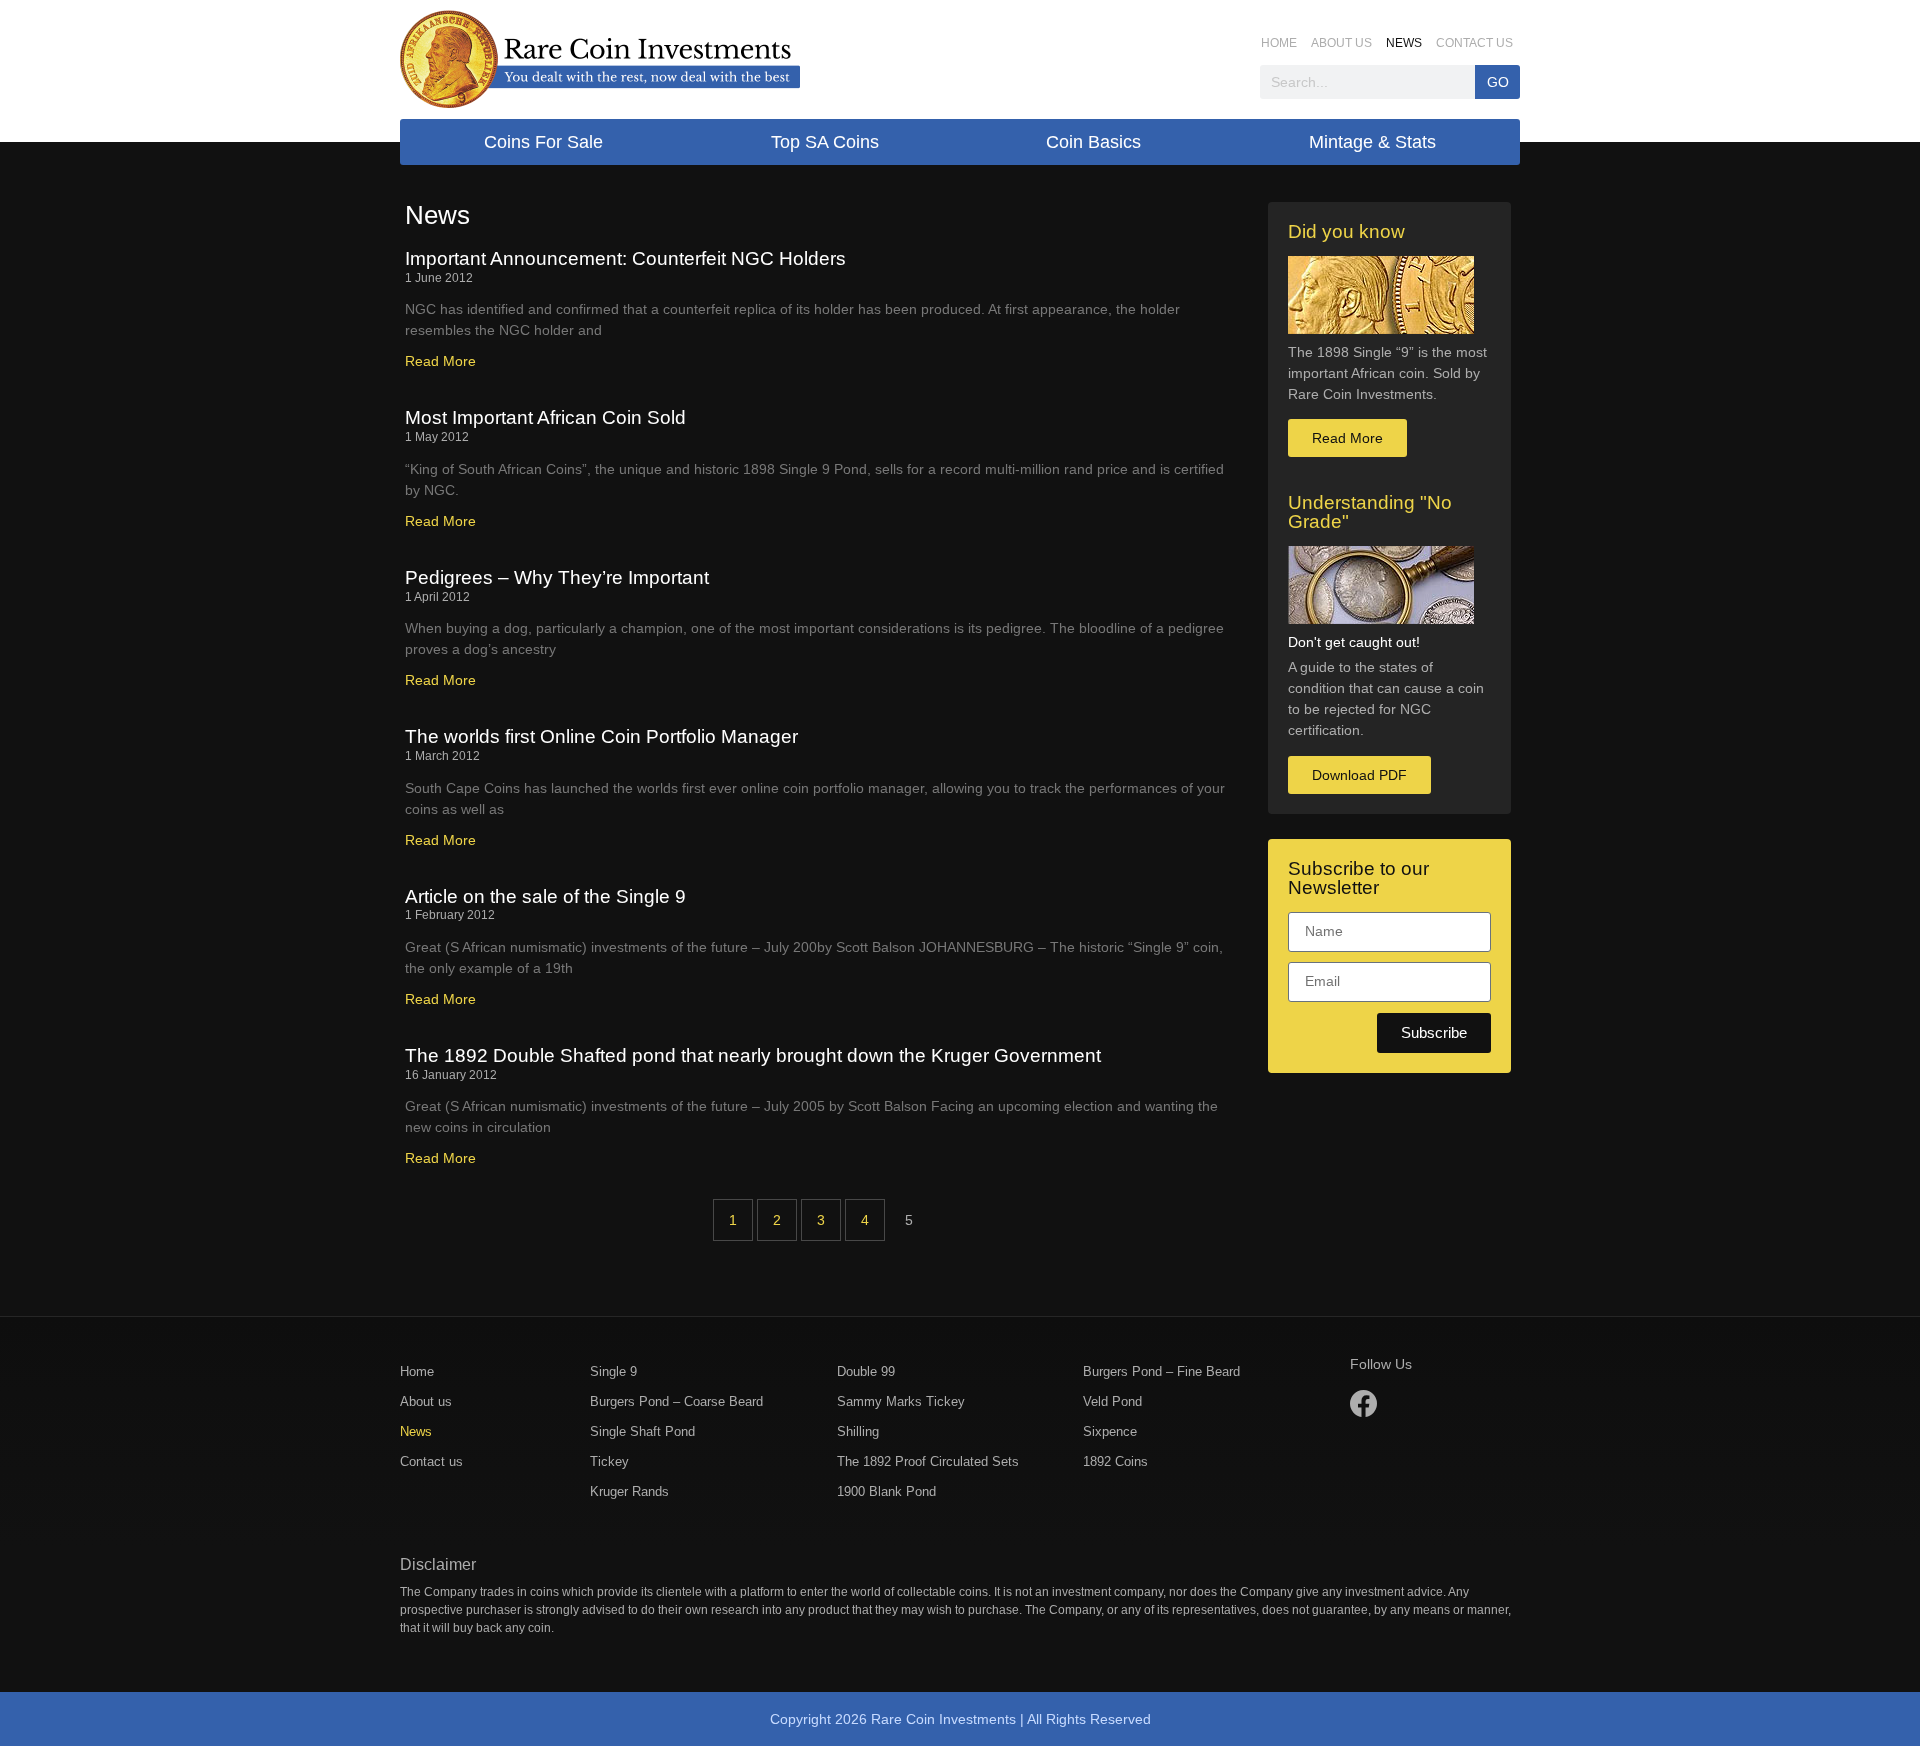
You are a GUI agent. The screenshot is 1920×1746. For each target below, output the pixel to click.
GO (1498, 82)
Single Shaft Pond (642, 1431)
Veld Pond (1112, 1401)
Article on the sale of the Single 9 (545, 896)
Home (1279, 43)
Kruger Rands (629, 1491)
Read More (440, 361)
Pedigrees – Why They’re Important (557, 577)
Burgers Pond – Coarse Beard (676, 1401)
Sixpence (1110, 1431)
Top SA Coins (825, 142)
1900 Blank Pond (886, 1491)
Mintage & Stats (1372, 142)
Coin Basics (1093, 142)
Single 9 (613, 1371)
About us (1341, 43)
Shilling (858, 1431)
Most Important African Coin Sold (545, 417)
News (1404, 43)
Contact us (1474, 43)
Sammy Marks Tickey (901, 1401)
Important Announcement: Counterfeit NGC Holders (625, 258)
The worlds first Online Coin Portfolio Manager (601, 736)
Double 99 (866, 1371)
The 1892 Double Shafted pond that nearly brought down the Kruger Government (753, 1055)
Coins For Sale (543, 142)
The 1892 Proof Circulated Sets (928, 1461)
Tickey (609, 1461)
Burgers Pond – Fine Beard (1161, 1371)
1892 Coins (1115, 1461)
